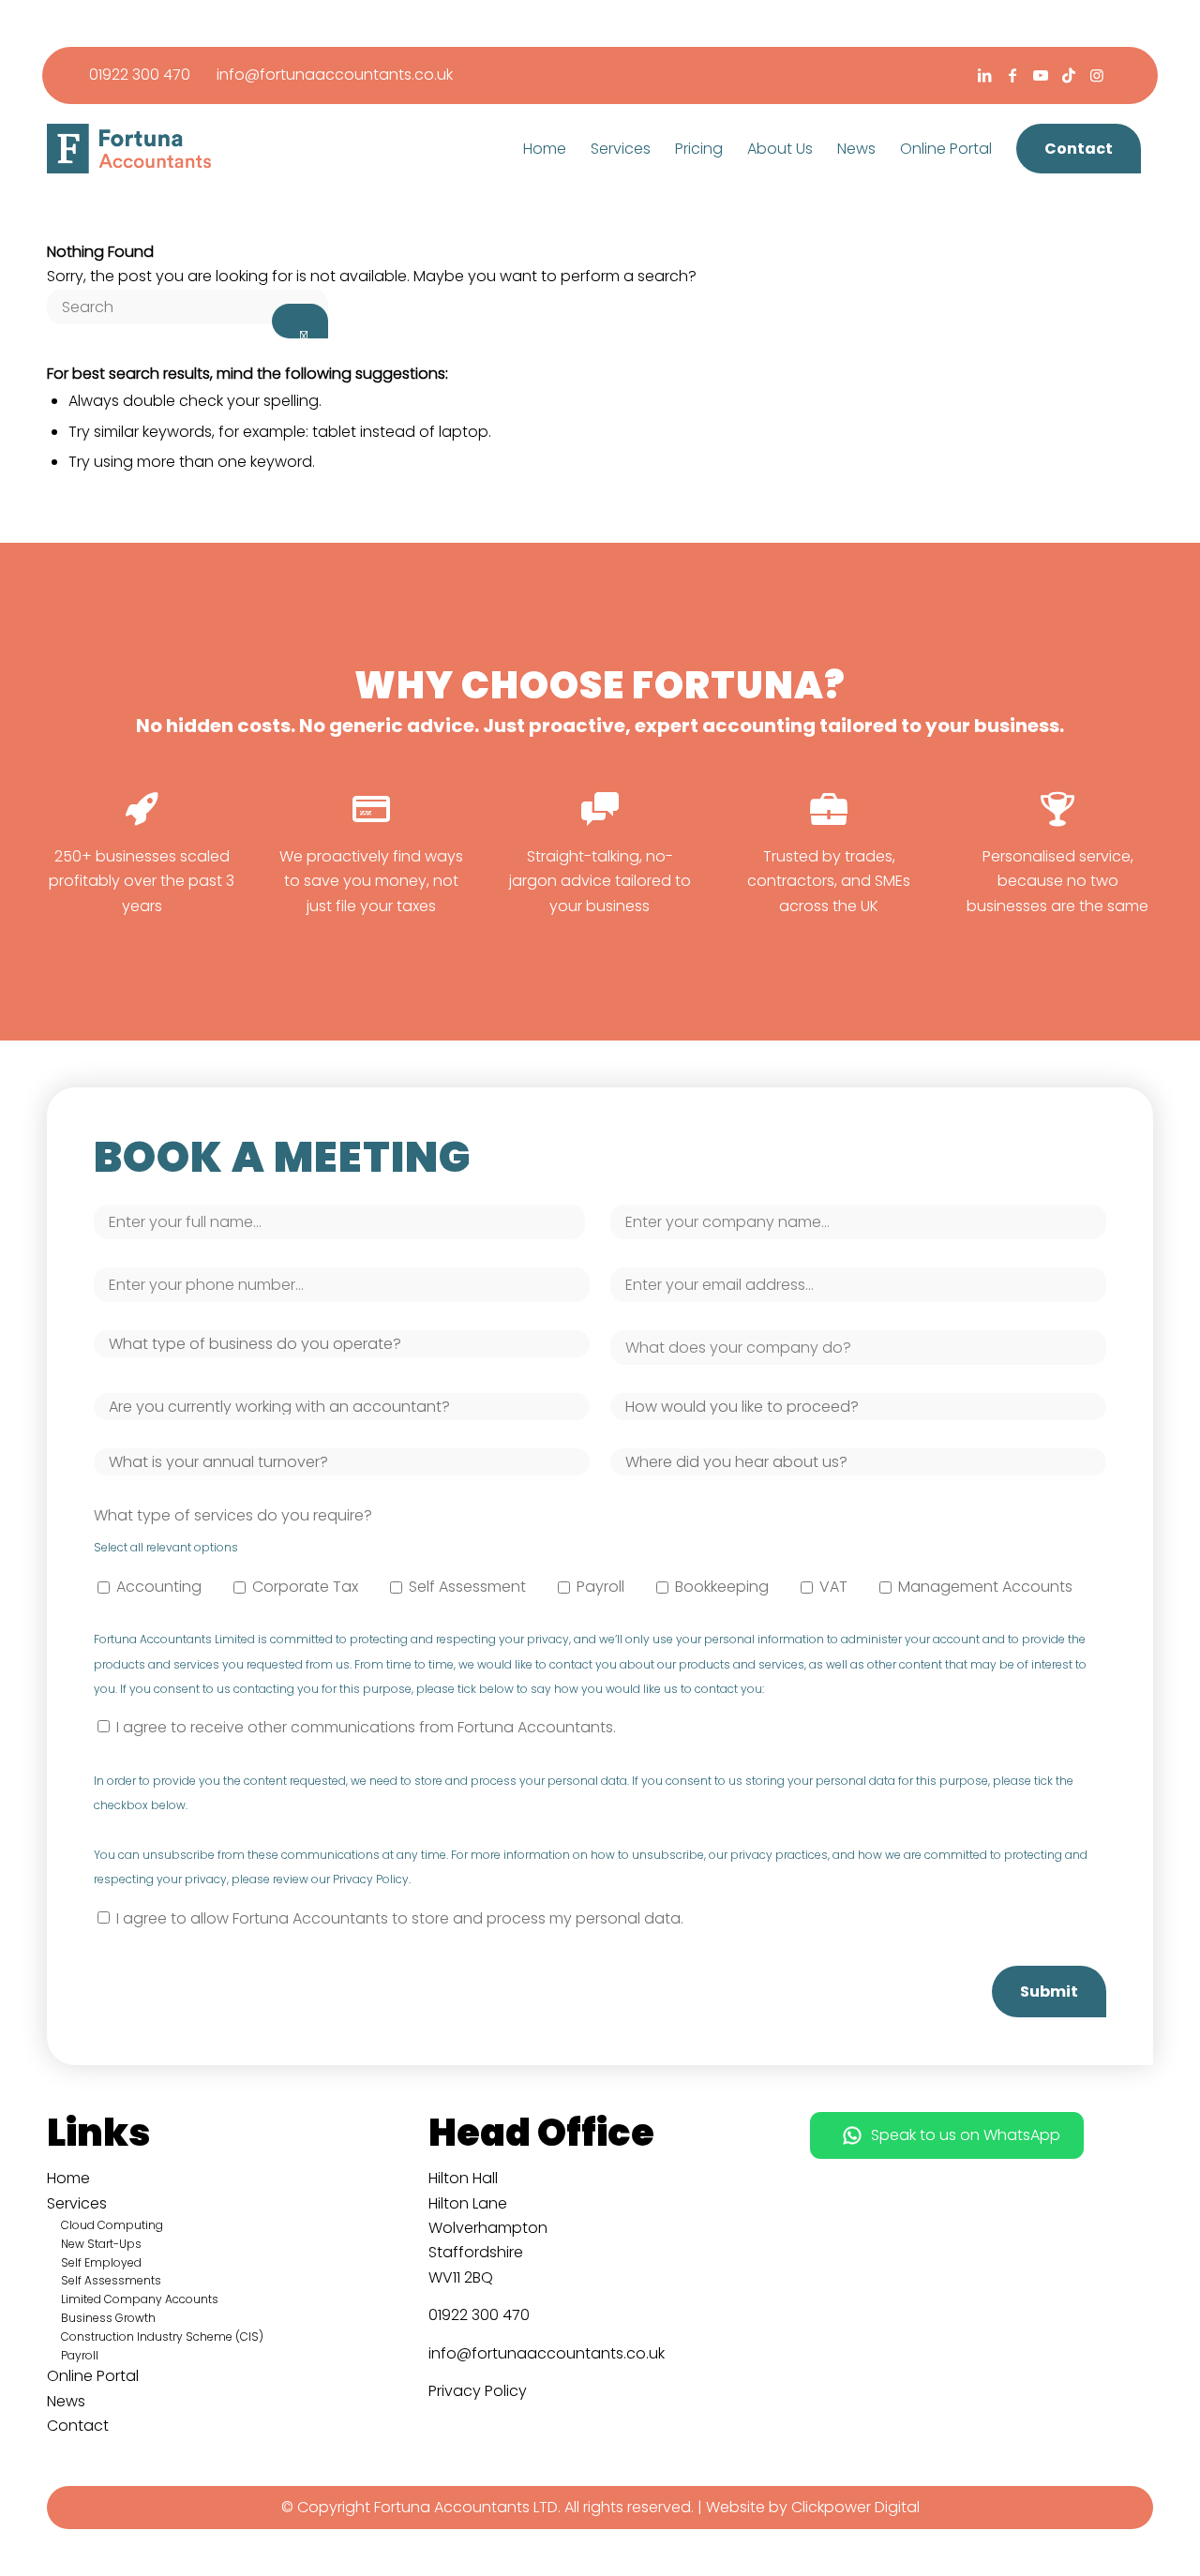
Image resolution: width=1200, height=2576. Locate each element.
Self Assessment (467, 1587)
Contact (78, 2426)
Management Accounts (985, 1587)
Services (77, 2203)
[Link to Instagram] (1097, 75)
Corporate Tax (305, 1587)
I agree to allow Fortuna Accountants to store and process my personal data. (400, 1918)
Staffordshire (476, 2252)
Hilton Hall (463, 2178)
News (66, 2401)
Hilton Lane (468, 2203)
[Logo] (129, 149)
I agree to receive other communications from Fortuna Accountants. (366, 1727)
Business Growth (108, 2318)
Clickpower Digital (855, 2507)
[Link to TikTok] (1068, 75)
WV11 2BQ (461, 2277)
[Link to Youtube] (1040, 75)
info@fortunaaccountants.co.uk (335, 75)
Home (68, 2178)
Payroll (600, 1587)
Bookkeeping (722, 1587)
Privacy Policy (478, 2391)
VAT (833, 1587)
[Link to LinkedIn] (984, 75)
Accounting (159, 1587)
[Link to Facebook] (1012, 75)
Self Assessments (111, 2280)
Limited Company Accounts (140, 2299)
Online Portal (93, 2376)
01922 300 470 (140, 75)
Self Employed (101, 2262)
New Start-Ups (101, 2244)
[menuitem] (545, 149)
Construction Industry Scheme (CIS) (162, 2336)
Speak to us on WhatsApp (966, 2135)
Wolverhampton (488, 2228)
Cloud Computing (112, 2225)
